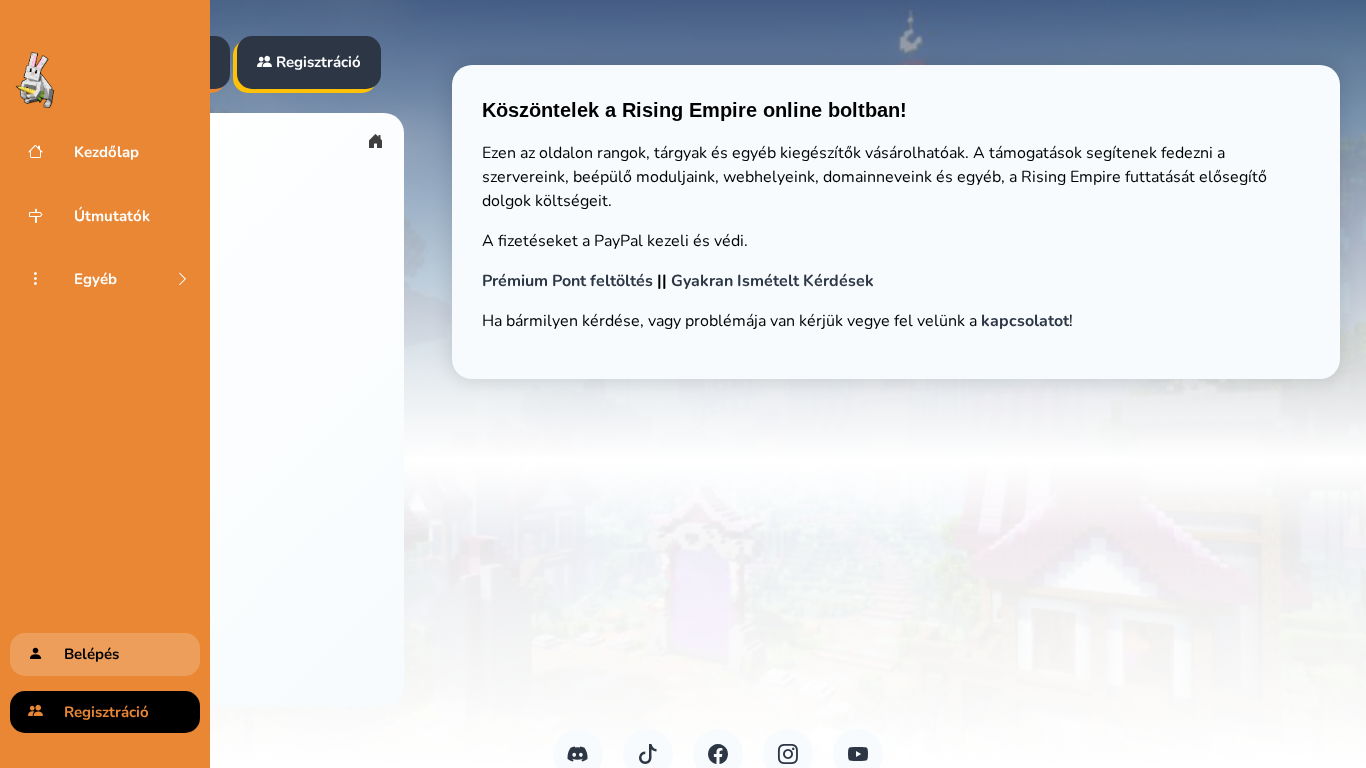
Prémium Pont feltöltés (567, 281)
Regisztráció (316, 62)
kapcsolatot (1025, 321)
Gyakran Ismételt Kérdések (772, 281)
